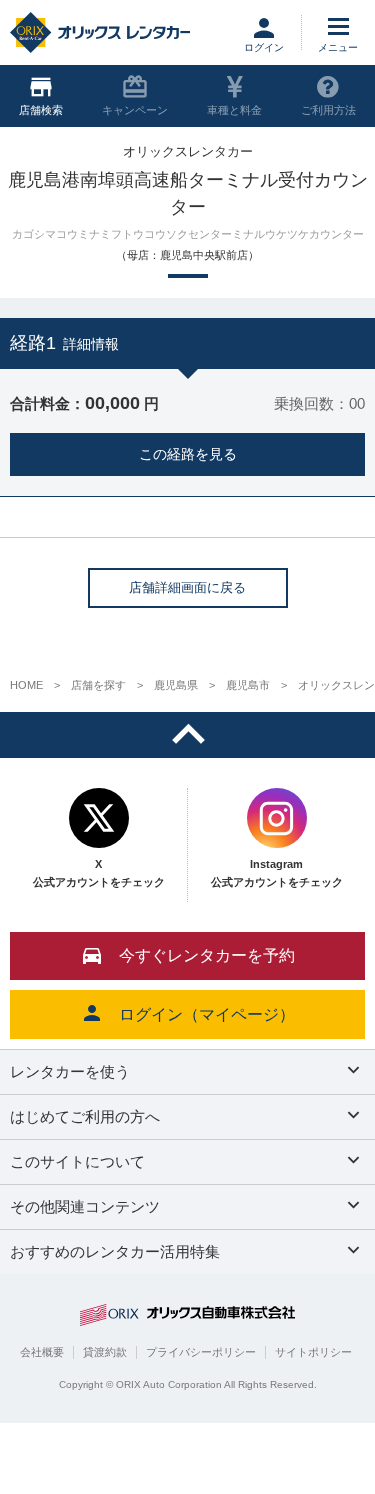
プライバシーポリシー (201, 1352)
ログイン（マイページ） (207, 1014)
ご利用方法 (328, 110)
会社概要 (42, 1352)
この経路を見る (188, 454)
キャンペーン (135, 110)
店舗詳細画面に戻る (187, 587)
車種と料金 (234, 110)
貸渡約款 (105, 1352)
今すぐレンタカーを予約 (207, 955)
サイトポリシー (313, 1352)
